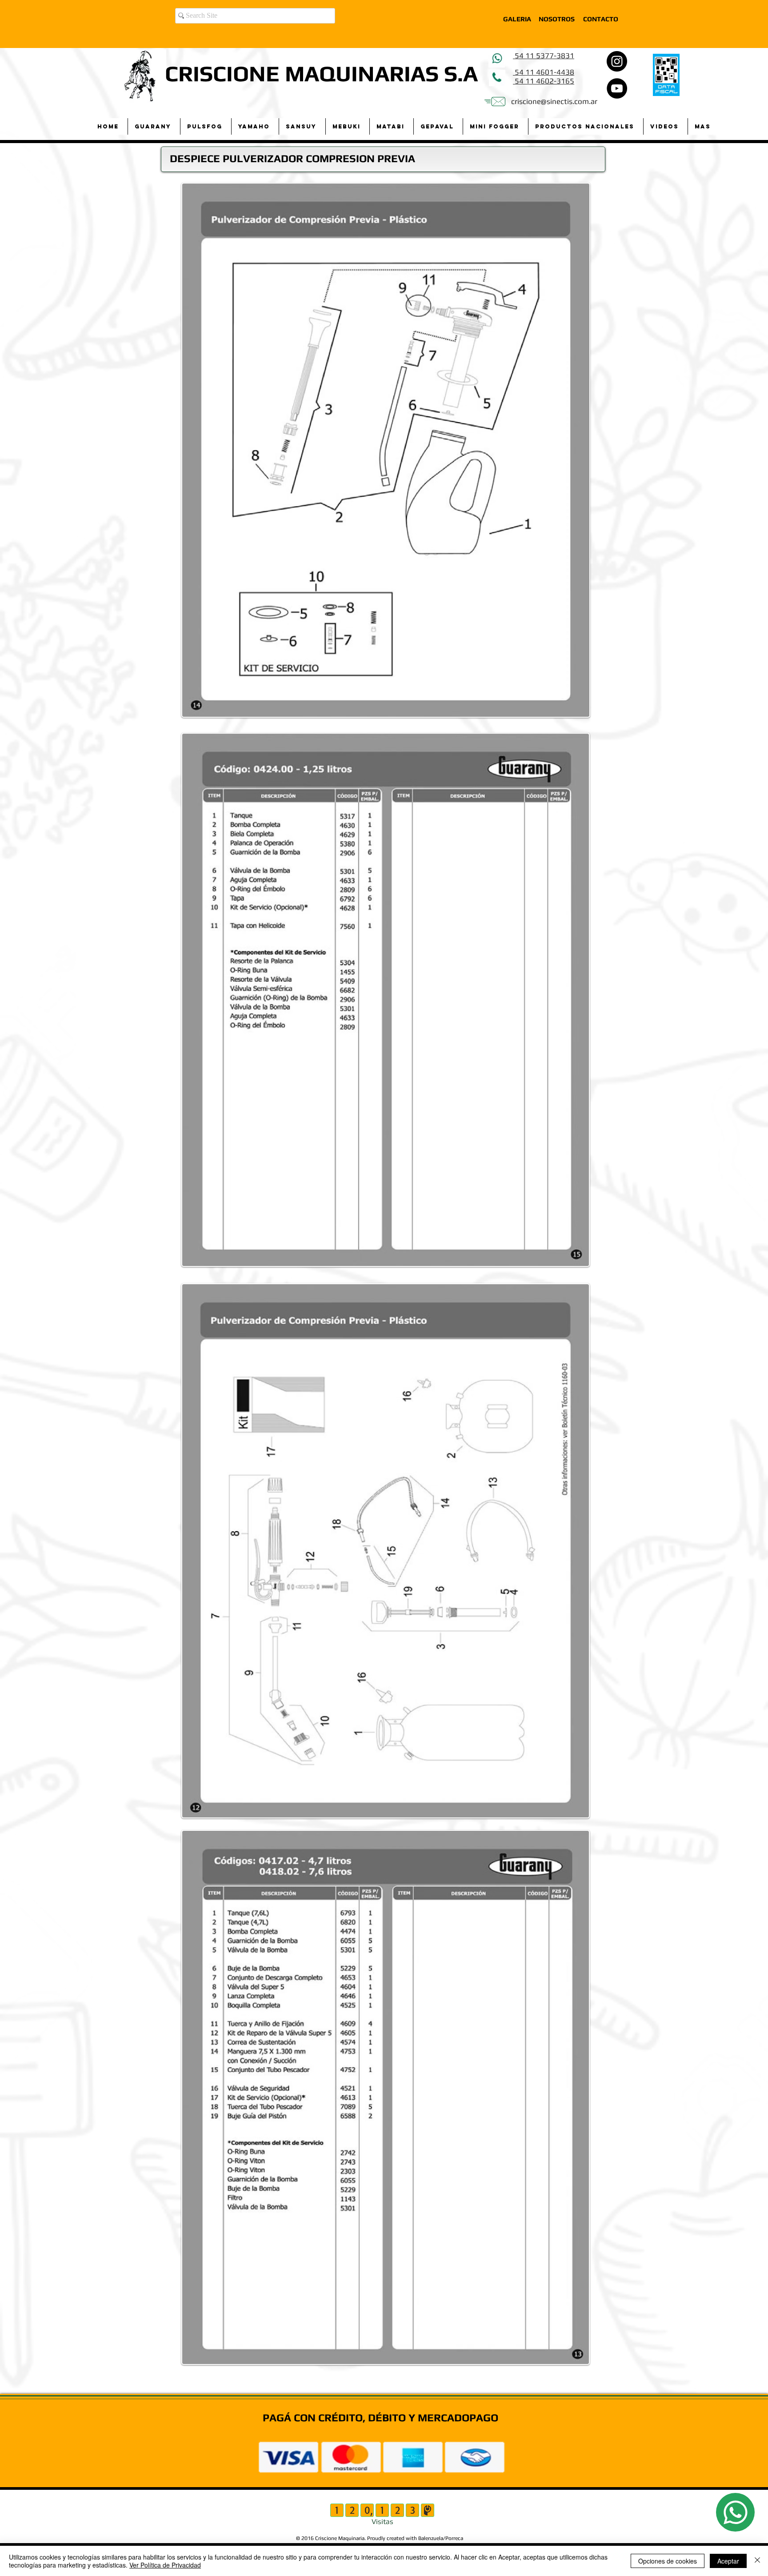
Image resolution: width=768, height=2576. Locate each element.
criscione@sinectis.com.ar (554, 101)
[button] (154, 126)
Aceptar (728, 2561)
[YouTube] (617, 88)
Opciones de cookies (668, 2561)
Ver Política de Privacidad (165, 2565)
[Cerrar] (757, 2561)
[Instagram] (617, 61)
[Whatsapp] (735, 2512)
